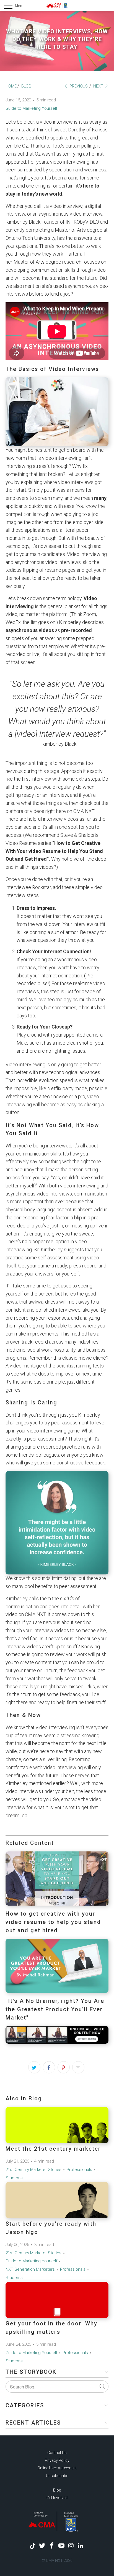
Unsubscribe (57, 2476)
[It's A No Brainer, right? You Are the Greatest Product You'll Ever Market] (57, 1991)
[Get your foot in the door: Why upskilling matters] (57, 2300)
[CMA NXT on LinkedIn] (81, 2546)
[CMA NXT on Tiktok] (33, 2546)
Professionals (79, 2170)
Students (14, 2178)
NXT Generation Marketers (30, 2269)
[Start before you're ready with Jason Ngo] (57, 2200)
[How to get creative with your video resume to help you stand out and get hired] (57, 1904)
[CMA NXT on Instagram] (71, 2546)
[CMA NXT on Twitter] (42, 2546)
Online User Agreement (57, 2468)
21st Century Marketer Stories (33, 2170)
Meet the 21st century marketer (53, 2149)
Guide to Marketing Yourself (31, 108)
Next (99, 86)
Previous (78, 86)
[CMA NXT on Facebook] (52, 2546)
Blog (57, 2490)
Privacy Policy (57, 2460)
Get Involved (57, 2498)
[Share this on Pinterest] (64, 2067)
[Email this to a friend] (78, 2067)
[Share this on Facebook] (49, 2067)
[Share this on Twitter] (34, 2067)
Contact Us (57, 2453)
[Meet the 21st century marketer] (57, 2125)
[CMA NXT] (57, 6)
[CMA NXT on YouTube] (62, 2546)
